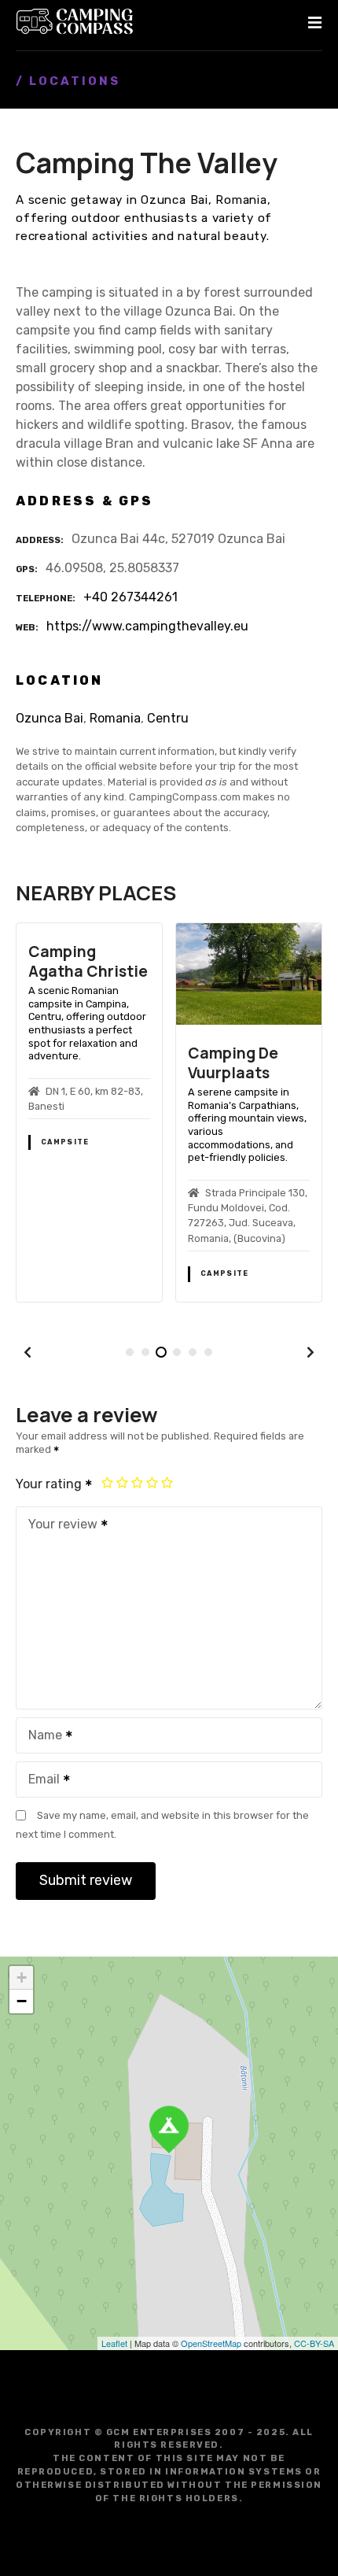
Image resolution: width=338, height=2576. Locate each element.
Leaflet (114, 2343)
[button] (28, 1352)
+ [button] (22, 1977)
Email (40, 1781)
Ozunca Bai (50, 718)
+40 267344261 (130, 597)
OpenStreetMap (211, 2343)
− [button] (22, 2001)
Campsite (65, 1142)
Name (41, 1737)
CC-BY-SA (314, 2343)
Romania (115, 718)
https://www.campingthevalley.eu (147, 626)
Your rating (50, 1484)
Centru (168, 718)
